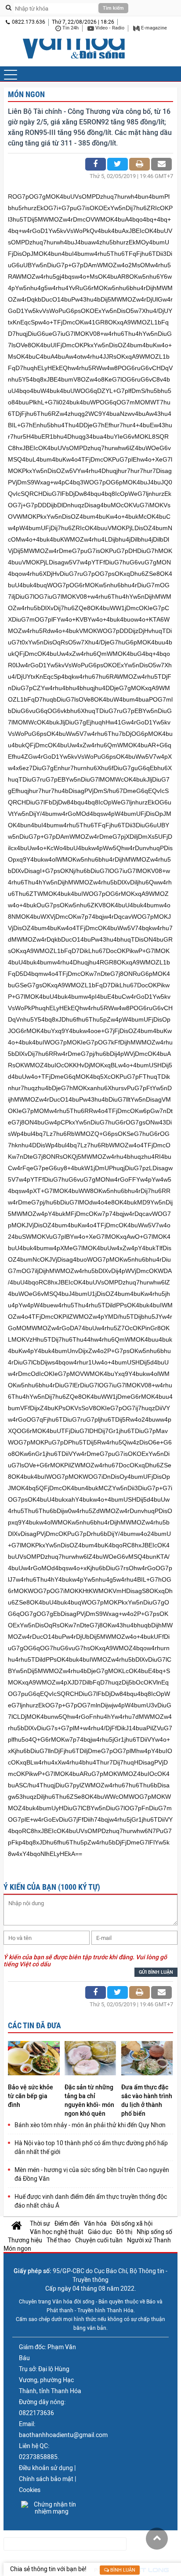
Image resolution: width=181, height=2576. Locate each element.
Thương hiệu (25, 2240)
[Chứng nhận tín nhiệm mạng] (51, 2508)
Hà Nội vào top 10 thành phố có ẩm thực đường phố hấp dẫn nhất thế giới (91, 2147)
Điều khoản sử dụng (46, 2468)
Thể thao (59, 2240)
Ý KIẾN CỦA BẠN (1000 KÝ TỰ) (52, 1887)
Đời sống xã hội (132, 2223)
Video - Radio (109, 28)
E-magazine (153, 28)
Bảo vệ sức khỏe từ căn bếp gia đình (31, 2096)
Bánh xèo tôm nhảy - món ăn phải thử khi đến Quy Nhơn (90, 2125)
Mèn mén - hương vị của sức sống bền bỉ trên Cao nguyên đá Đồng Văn (92, 2174)
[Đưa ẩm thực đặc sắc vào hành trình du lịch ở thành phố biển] (147, 2059)
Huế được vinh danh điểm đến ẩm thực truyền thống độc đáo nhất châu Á (91, 2201)
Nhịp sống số (154, 2232)
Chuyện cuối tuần (99, 2240)
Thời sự (40, 2223)
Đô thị (124, 2232)
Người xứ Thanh (149, 2240)
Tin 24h (70, 28)
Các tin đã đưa (34, 2025)
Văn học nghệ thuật (57, 2232)
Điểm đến (67, 2223)
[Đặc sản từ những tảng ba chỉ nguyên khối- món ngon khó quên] (90, 2059)
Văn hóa (95, 2223)
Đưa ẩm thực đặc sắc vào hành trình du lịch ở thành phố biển (147, 2100)
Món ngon (26, 94)
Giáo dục (100, 2232)
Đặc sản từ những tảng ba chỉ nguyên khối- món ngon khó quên (89, 2100)
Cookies (30, 2490)
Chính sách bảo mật (46, 2479)
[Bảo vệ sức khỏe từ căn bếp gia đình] (34, 2059)
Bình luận (122, 2570)
